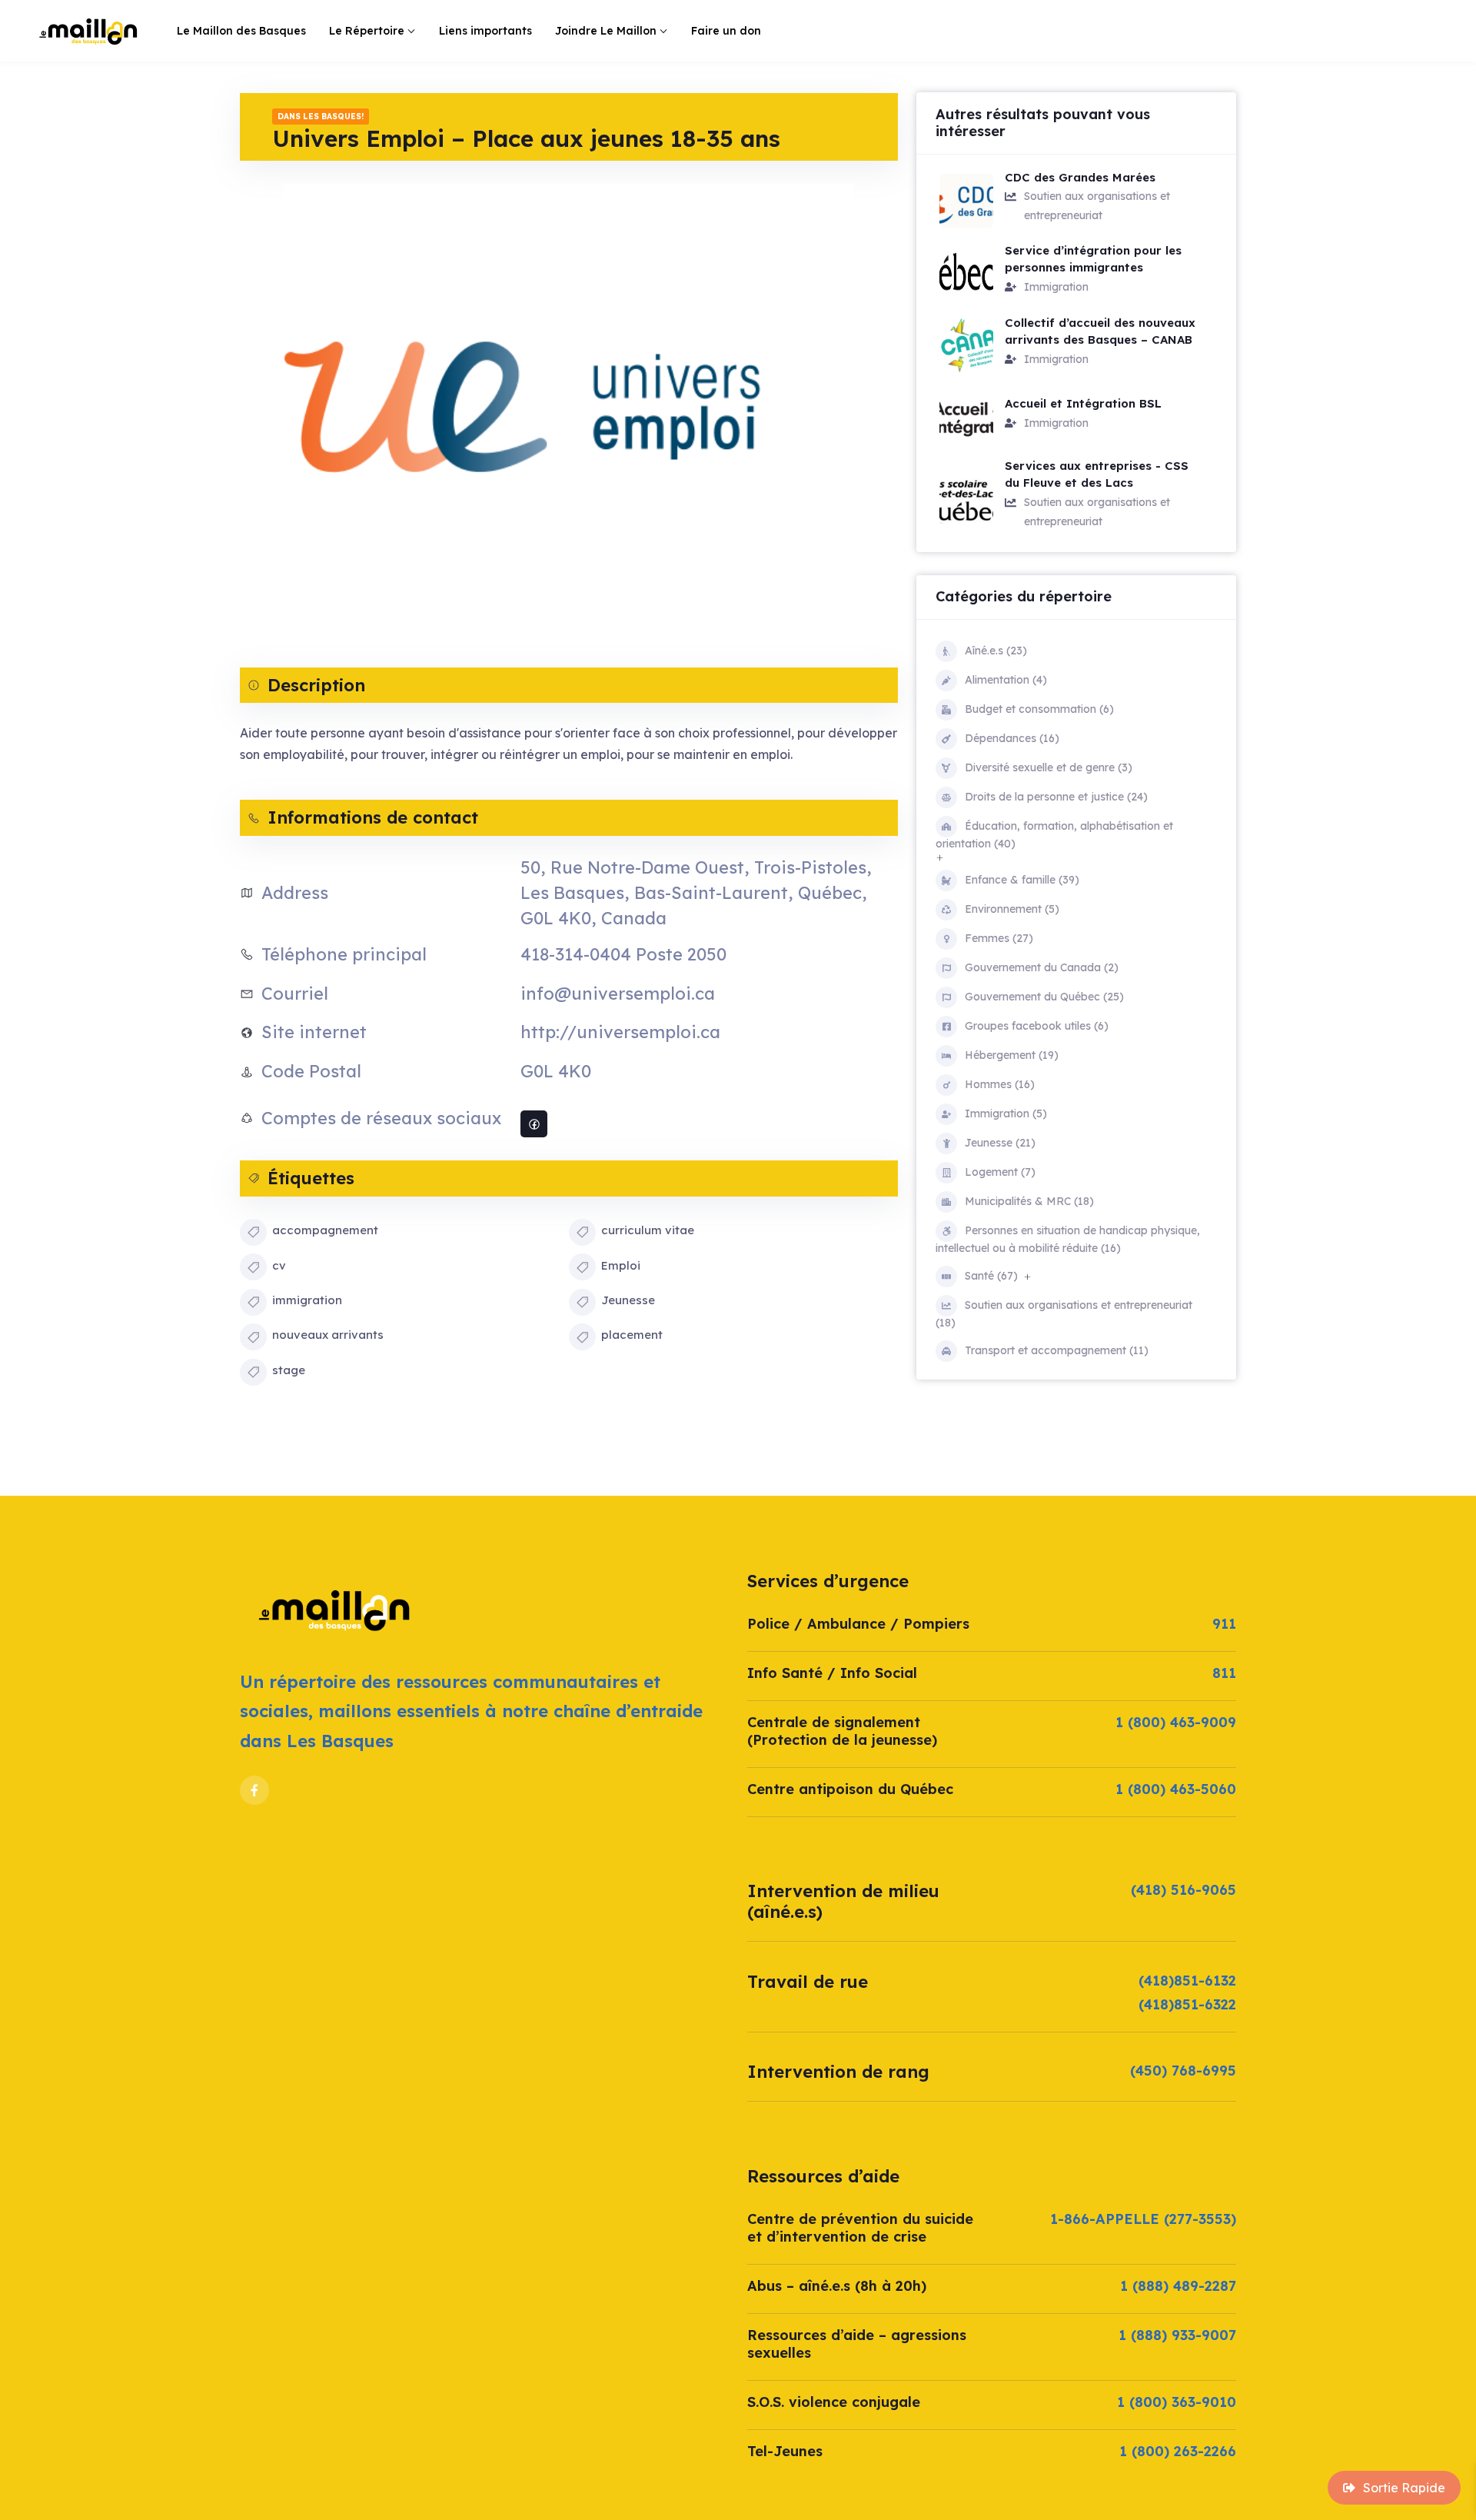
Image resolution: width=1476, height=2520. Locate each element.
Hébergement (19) (1012, 1055)
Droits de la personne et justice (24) (1056, 797)
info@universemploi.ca (618, 994)
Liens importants (485, 31)
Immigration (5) (1006, 1114)
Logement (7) (1000, 1172)
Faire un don (726, 31)
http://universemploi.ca (620, 1032)
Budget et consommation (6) (1039, 709)
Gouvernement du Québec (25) (1044, 997)
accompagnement (325, 1230)
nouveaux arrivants (328, 1335)
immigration (307, 1300)
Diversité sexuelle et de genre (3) (1049, 767)
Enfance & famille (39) (1022, 880)
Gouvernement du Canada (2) (1042, 967)
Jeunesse (628, 1300)
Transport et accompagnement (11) (1057, 1350)
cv (279, 1265)
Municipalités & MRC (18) (1029, 1201)
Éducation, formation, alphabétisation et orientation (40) (1054, 835)
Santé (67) (991, 1276)
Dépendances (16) (1012, 738)
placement (632, 1335)
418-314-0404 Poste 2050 (623, 954)
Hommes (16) (1000, 1084)
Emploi (621, 1265)
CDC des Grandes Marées (1080, 177)
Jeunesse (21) (1000, 1143)
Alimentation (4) (1006, 680)
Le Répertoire (367, 31)
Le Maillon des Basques (241, 31)
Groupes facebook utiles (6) (1037, 1026)
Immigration (1056, 287)
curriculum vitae (648, 1230)
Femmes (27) (999, 938)
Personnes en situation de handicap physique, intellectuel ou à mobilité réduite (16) (1068, 1239)
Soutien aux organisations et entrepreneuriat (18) (1064, 1314)
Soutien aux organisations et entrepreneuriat (1097, 206)
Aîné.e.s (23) (996, 651)
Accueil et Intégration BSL (1083, 403)
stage (289, 1370)
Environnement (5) (1012, 909)
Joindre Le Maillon (606, 31)
